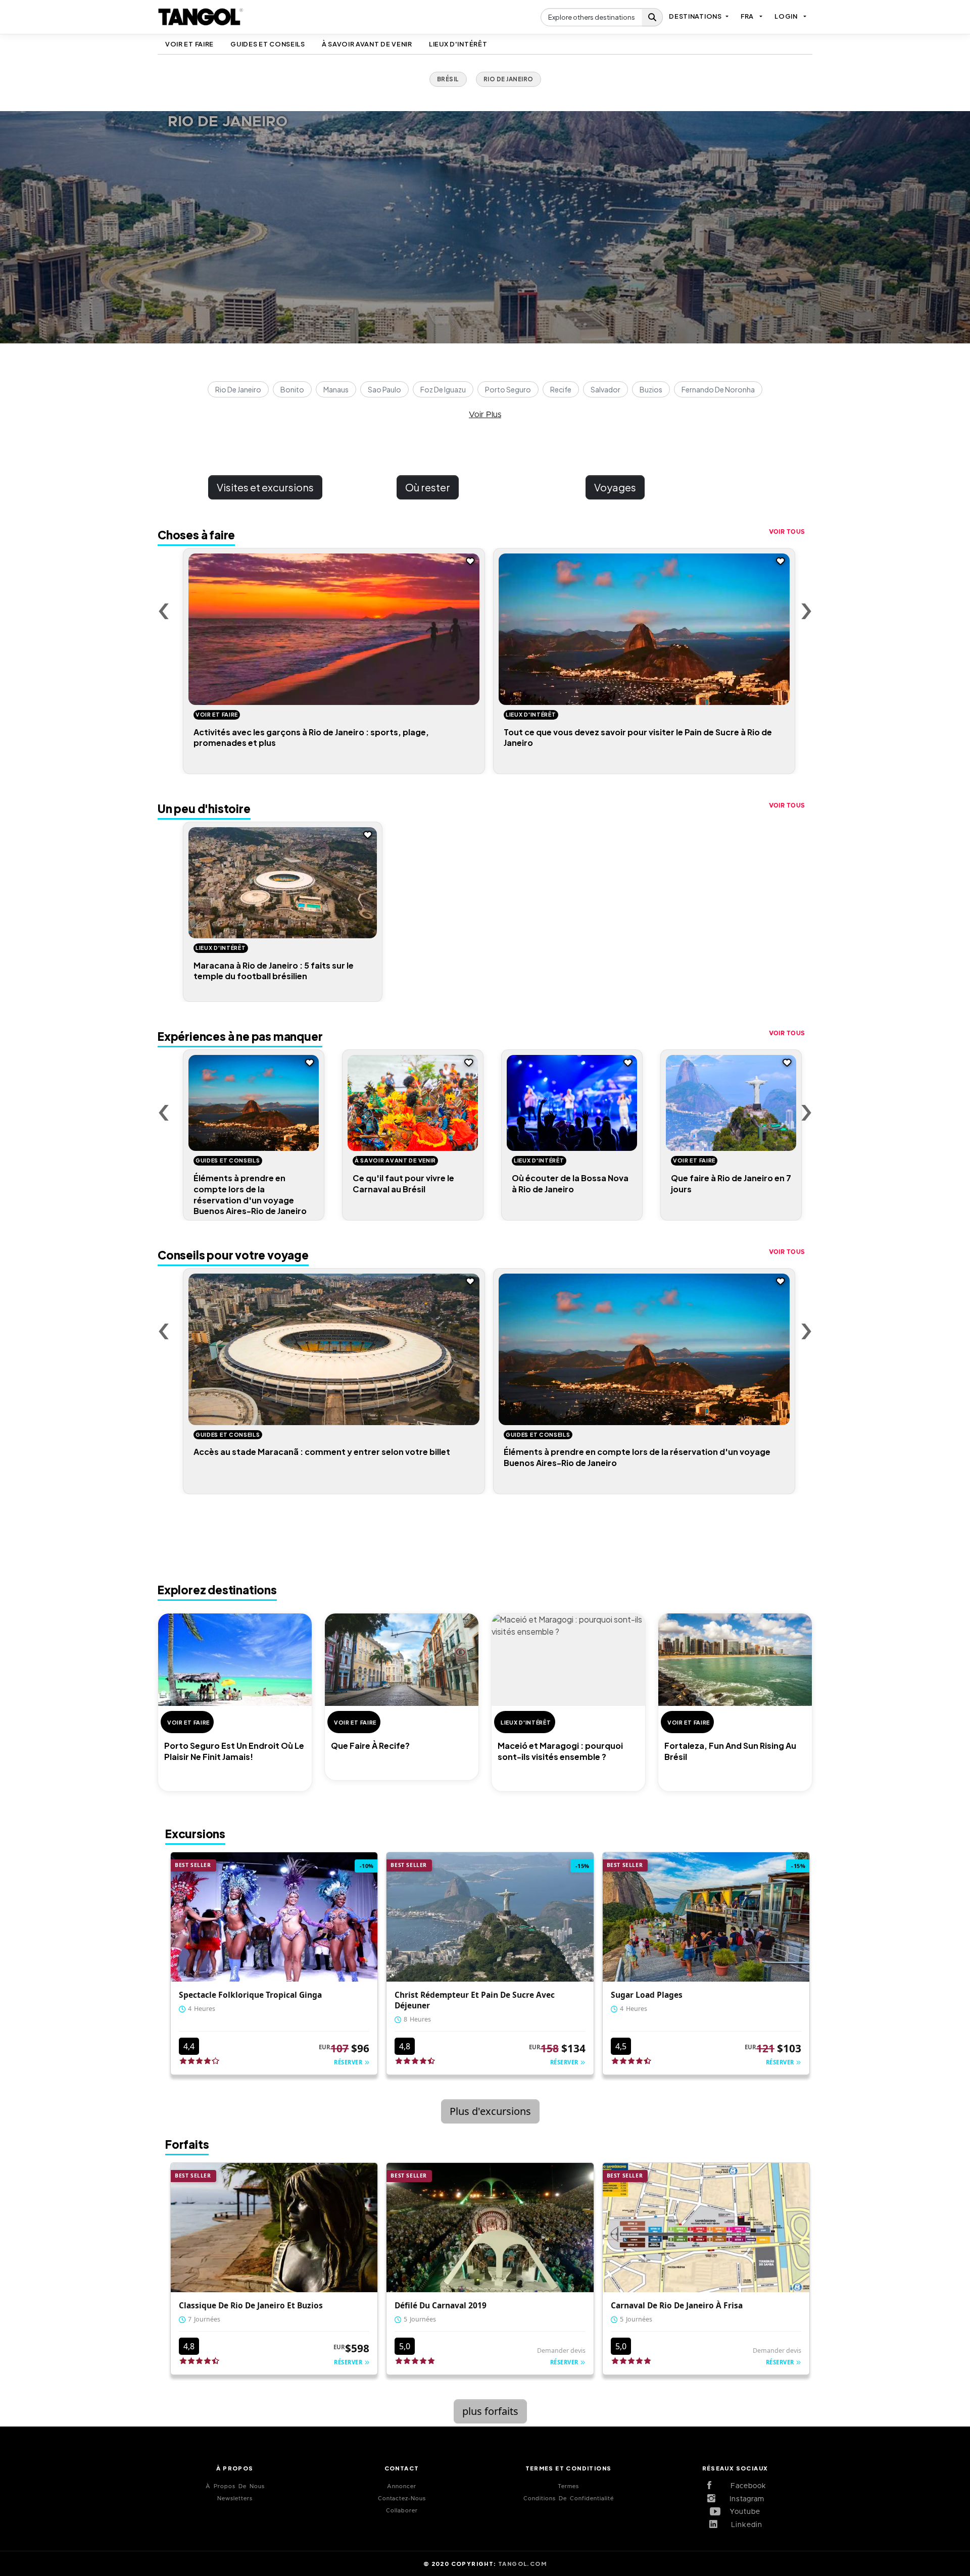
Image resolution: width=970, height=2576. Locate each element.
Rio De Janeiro (238, 389)
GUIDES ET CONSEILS (268, 44)
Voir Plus (485, 415)
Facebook (743, 2486)
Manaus (336, 389)
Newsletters (235, 2498)
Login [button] (786, 16)
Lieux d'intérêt (458, 44)
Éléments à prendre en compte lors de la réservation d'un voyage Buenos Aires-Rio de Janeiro (250, 1194)
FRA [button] (747, 16)
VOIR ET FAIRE (189, 44)
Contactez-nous (402, 2498)
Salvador (605, 389)
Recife (561, 389)
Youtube (743, 2512)
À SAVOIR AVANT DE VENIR (367, 44)
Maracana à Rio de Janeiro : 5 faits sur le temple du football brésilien (274, 971)
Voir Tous (787, 532)
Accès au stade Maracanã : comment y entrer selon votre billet (322, 1452)
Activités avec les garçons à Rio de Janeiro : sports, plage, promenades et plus (311, 738)
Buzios (651, 389)
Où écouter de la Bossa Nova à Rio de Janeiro (570, 1183)
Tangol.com (522, 2563)
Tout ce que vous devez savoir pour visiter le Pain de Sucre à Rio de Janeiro (638, 738)
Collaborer (402, 2511)
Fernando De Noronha (718, 389)
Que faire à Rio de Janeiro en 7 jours (731, 1183)
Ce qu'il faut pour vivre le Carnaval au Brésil (403, 1183)
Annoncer (402, 2486)
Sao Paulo (384, 389)
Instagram (743, 2499)
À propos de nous (235, 2486)
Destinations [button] (695, 16)
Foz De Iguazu (443, 389)
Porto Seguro (508, 389)
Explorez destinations (217, 1590)
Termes (568, 2486)
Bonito (292, 389)
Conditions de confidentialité (569, 2498)
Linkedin (743, 2525)
